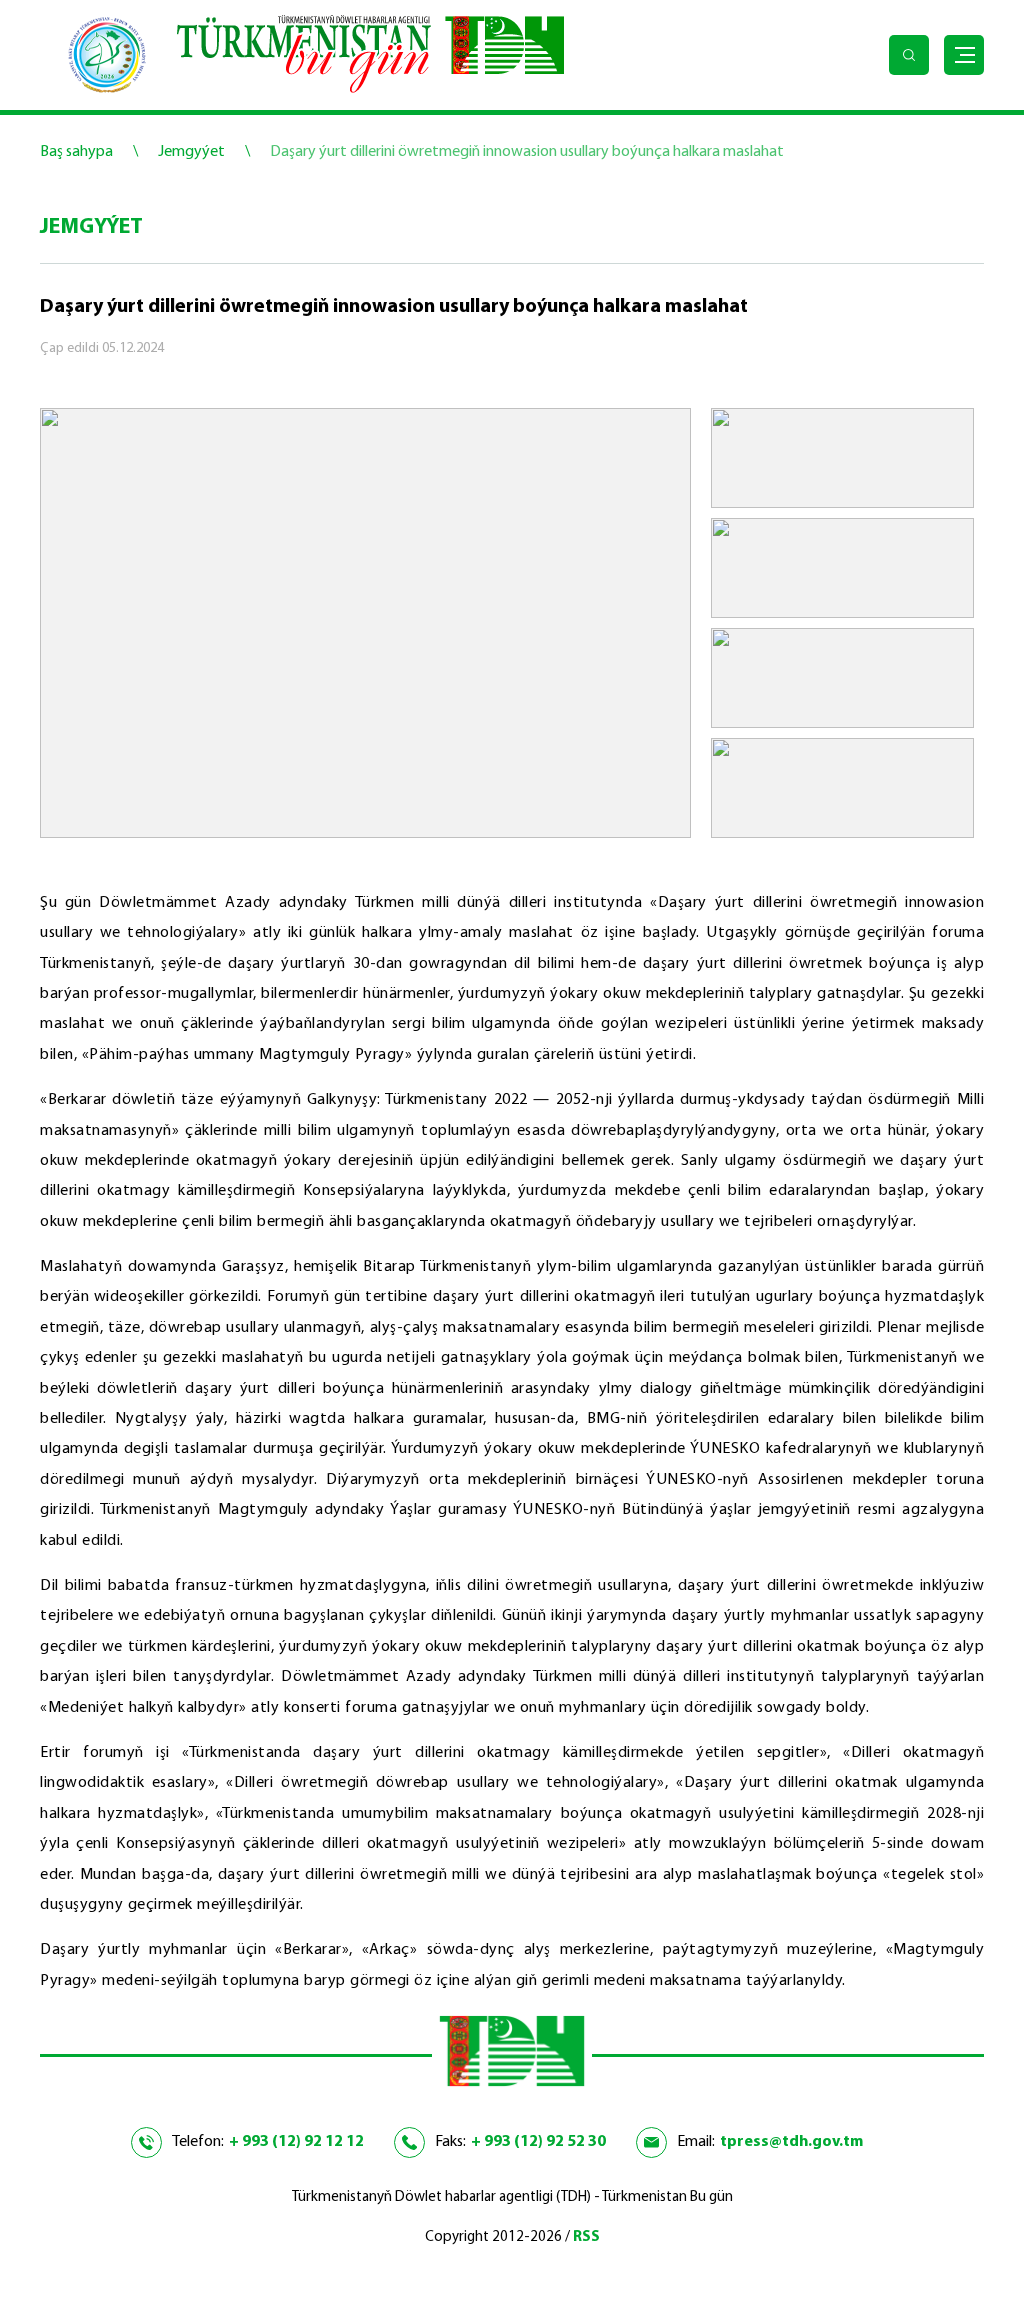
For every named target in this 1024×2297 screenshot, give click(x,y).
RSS (586, 2237)
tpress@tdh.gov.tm (791, 2142)
